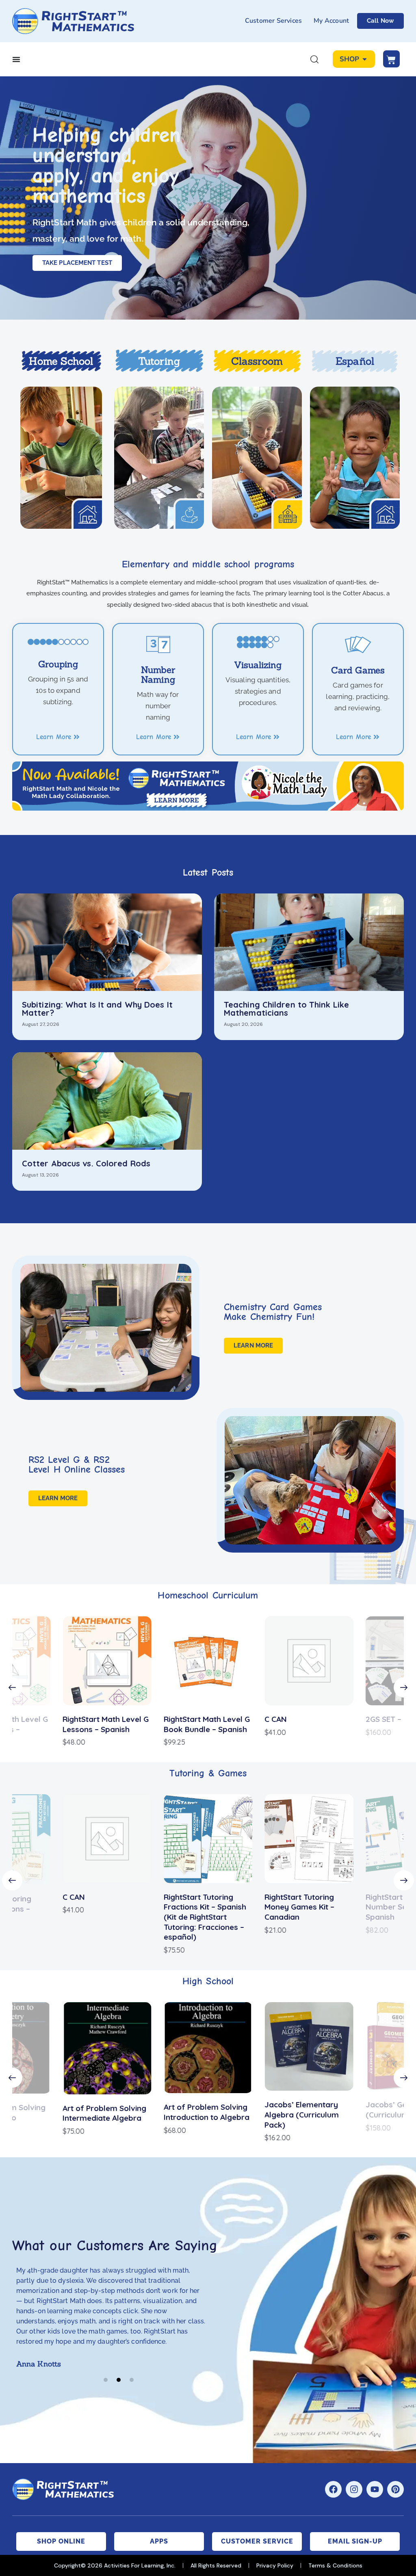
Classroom (257, 361)
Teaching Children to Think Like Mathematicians (286, 1009)
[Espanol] (355, 458)
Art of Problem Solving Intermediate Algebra (104, 2113)
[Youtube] (375, 2489)
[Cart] (391, 59)
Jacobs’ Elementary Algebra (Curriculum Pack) (302, 2114)
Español (355, 361)
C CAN (276, 1719)
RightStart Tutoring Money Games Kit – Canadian (199, 1907)
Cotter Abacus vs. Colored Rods (86, 1164)
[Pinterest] (395, 2489)
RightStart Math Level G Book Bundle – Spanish (207, 1724)
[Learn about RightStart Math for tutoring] (159, 458)
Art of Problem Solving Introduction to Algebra (207, 2112)
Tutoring (159, 361)
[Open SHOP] (365, 59)
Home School (61, 361)
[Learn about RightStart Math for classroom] (257, 458)
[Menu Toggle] (16, 59)
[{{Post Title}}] (107, 942)
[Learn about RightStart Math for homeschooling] (61, 458)
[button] (12, 1687)
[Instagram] (354, 2489)
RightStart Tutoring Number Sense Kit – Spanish (300, 1907)
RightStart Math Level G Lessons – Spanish (106, 1724)
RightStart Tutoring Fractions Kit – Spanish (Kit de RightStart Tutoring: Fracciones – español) (104, 1917)
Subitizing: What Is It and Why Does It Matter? (97, 1009)
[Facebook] (333, 2489)
